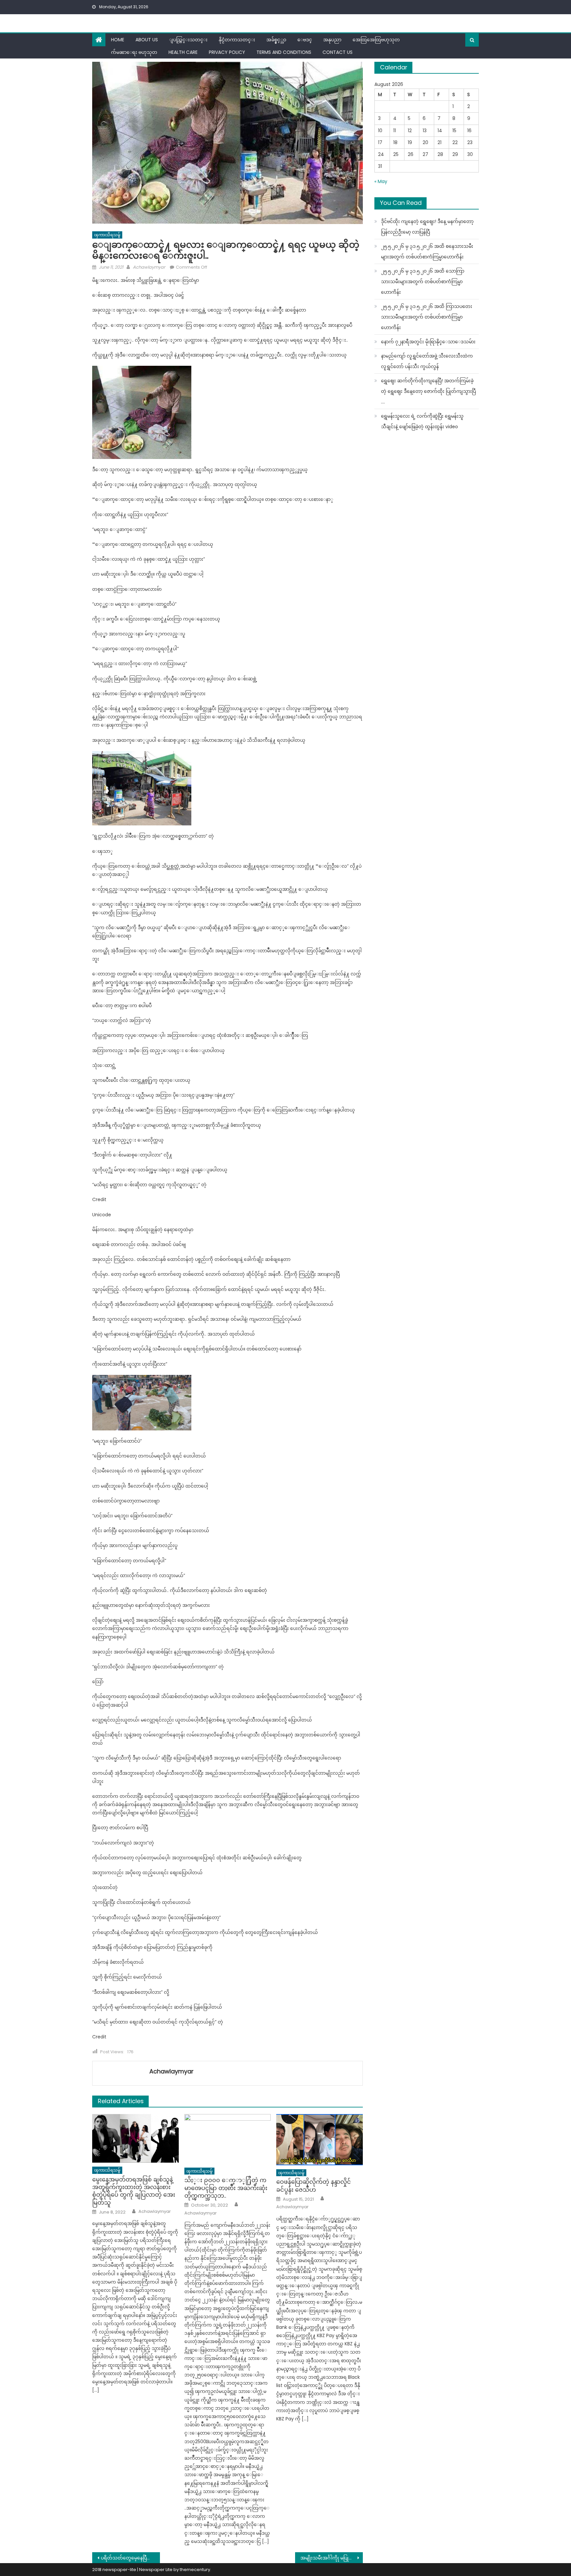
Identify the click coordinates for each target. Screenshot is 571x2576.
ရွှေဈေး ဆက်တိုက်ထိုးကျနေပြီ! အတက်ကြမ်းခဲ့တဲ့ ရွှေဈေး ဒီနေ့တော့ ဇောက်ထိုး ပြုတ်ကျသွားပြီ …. (428, 391)
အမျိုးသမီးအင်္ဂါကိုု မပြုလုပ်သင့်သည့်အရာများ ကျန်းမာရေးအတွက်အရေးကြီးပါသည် (332, 2558)
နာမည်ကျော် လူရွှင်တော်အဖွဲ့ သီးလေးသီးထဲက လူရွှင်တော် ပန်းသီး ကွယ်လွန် (427, 361)
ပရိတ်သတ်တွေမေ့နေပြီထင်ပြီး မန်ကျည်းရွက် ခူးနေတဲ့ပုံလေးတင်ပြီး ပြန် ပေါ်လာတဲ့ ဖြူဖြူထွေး (130, 2558)
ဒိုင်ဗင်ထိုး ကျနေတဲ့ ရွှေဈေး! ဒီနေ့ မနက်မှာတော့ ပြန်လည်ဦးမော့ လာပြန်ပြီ (427, 227)
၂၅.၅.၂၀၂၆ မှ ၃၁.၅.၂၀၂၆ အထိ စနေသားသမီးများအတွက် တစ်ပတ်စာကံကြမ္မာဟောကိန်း (427, 251)
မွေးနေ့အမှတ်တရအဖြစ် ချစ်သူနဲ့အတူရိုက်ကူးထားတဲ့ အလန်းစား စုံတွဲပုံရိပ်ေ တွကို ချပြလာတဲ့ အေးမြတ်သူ (134, 2191)
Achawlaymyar (149, 267)
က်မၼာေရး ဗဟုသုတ (134, 52)
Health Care (183, 52)
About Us (147, 40)
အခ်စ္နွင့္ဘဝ (276, 40)
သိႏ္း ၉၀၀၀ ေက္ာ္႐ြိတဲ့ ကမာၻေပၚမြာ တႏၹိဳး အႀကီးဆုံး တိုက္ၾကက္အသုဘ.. (226, 2188)
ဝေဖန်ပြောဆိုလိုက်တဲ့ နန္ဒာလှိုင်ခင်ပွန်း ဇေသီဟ (314, 2186)
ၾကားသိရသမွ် (107, 235)
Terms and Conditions (284, 52)
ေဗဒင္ (305, 40)
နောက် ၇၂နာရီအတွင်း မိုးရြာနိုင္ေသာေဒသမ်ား (428, 342)
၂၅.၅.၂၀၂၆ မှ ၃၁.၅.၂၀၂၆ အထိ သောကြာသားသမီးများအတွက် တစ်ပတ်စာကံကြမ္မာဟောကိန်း (423, 282)
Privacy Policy (227, 52)
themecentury (195, 2570)
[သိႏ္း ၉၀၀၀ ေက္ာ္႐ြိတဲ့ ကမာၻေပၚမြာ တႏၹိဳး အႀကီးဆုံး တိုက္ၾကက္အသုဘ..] (228, 2139)
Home (118, 40)
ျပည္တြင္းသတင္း (188, 40)
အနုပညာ (332, 40)
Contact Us (338, 52)
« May (381, 181)
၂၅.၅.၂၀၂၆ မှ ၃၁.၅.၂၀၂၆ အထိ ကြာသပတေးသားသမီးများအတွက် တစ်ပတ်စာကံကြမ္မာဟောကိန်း (427, 317)
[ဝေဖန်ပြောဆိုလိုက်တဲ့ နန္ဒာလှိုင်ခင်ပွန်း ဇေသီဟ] (320, 2140)
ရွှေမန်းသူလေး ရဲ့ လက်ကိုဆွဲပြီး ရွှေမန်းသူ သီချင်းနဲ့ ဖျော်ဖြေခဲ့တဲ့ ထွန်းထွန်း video (422, 421)
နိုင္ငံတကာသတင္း (237, 40)
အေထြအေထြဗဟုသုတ (376, 40)
